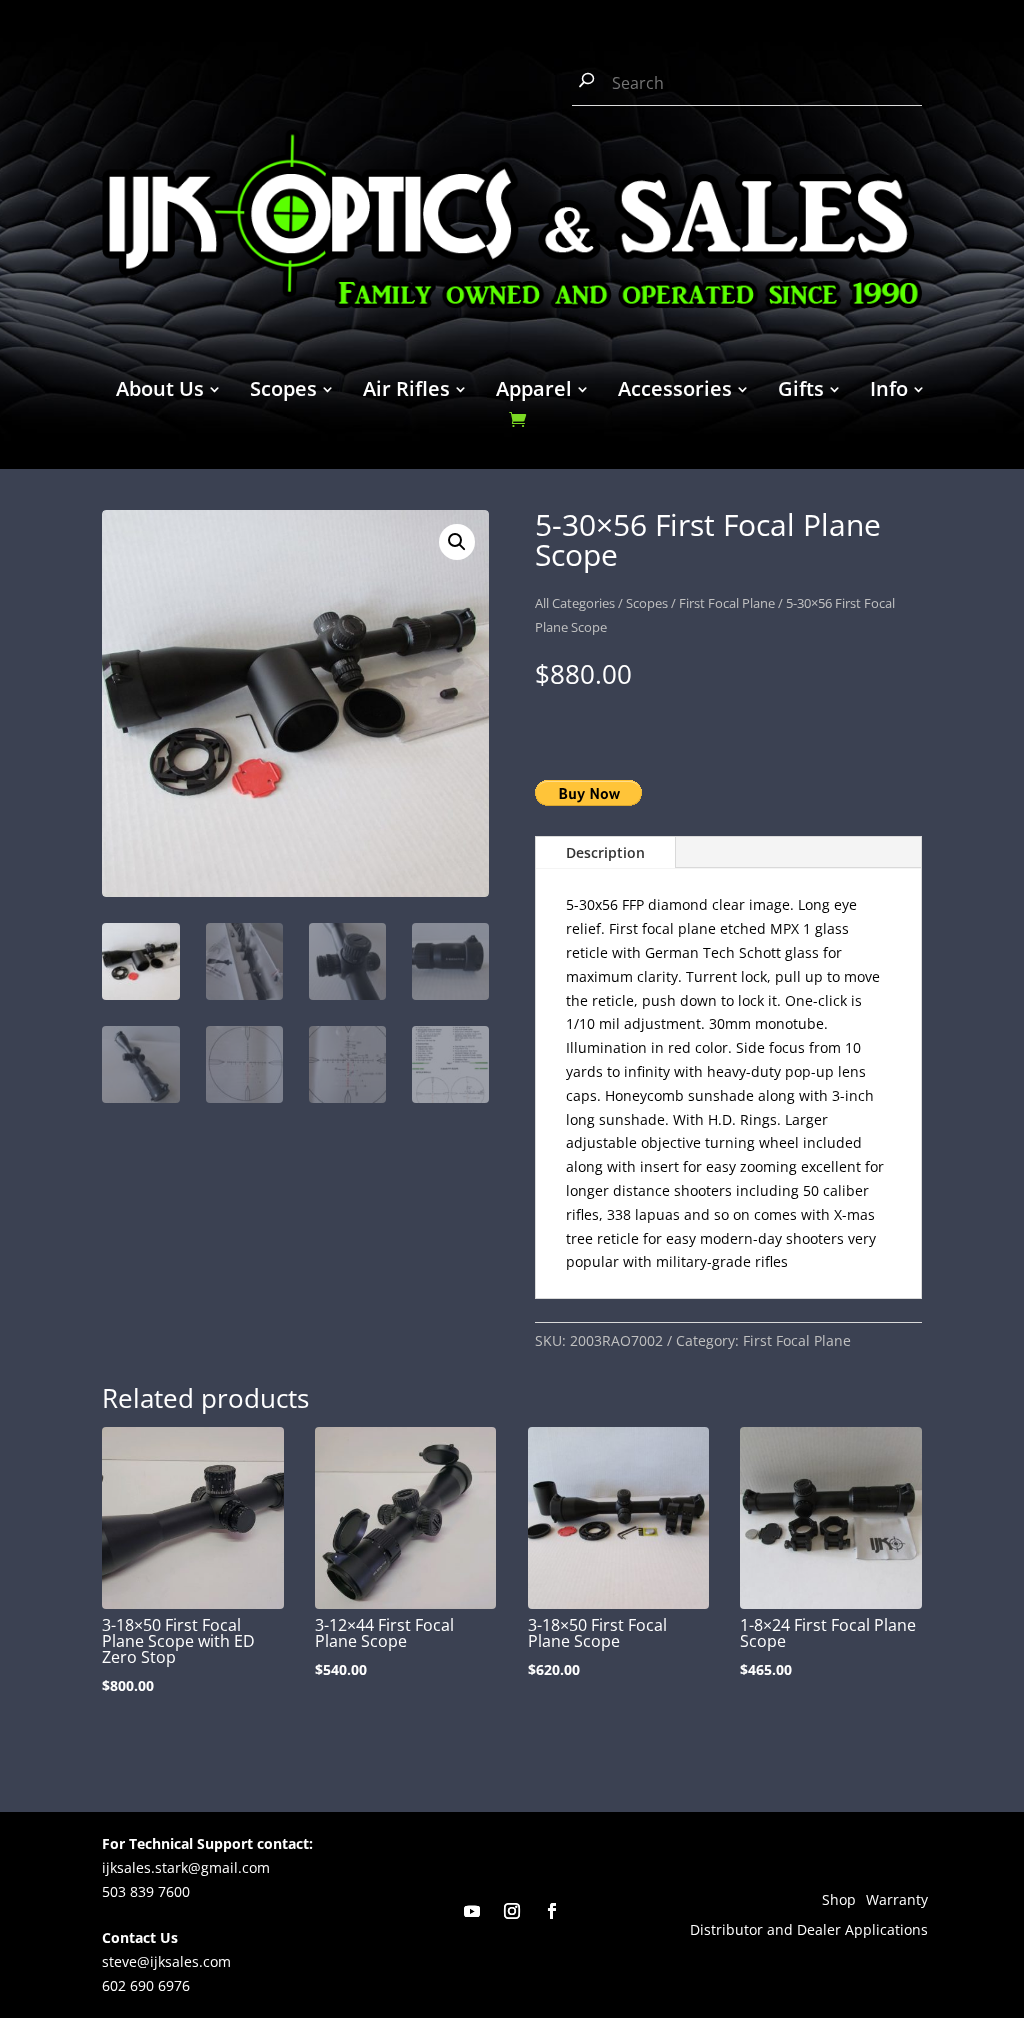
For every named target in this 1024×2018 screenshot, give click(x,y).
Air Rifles (406, 392)
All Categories (575, 603)
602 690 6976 (146, 1985)
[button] (457, 542)
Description (605, 852)
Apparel (534, 392)
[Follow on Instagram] (512, 1911)
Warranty (897, 1901)
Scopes (283, 392)
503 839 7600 (146, 1891)
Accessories (675, 392)
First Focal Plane (727, 603)
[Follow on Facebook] (552, 1911)
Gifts (801, 392)
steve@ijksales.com (166, 1961)
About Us (160, 392)
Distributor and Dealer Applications (809, 1931)
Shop (839, 1901)
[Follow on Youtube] (472, 1911)
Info (889, 392)
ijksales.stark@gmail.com (186, 1867)
